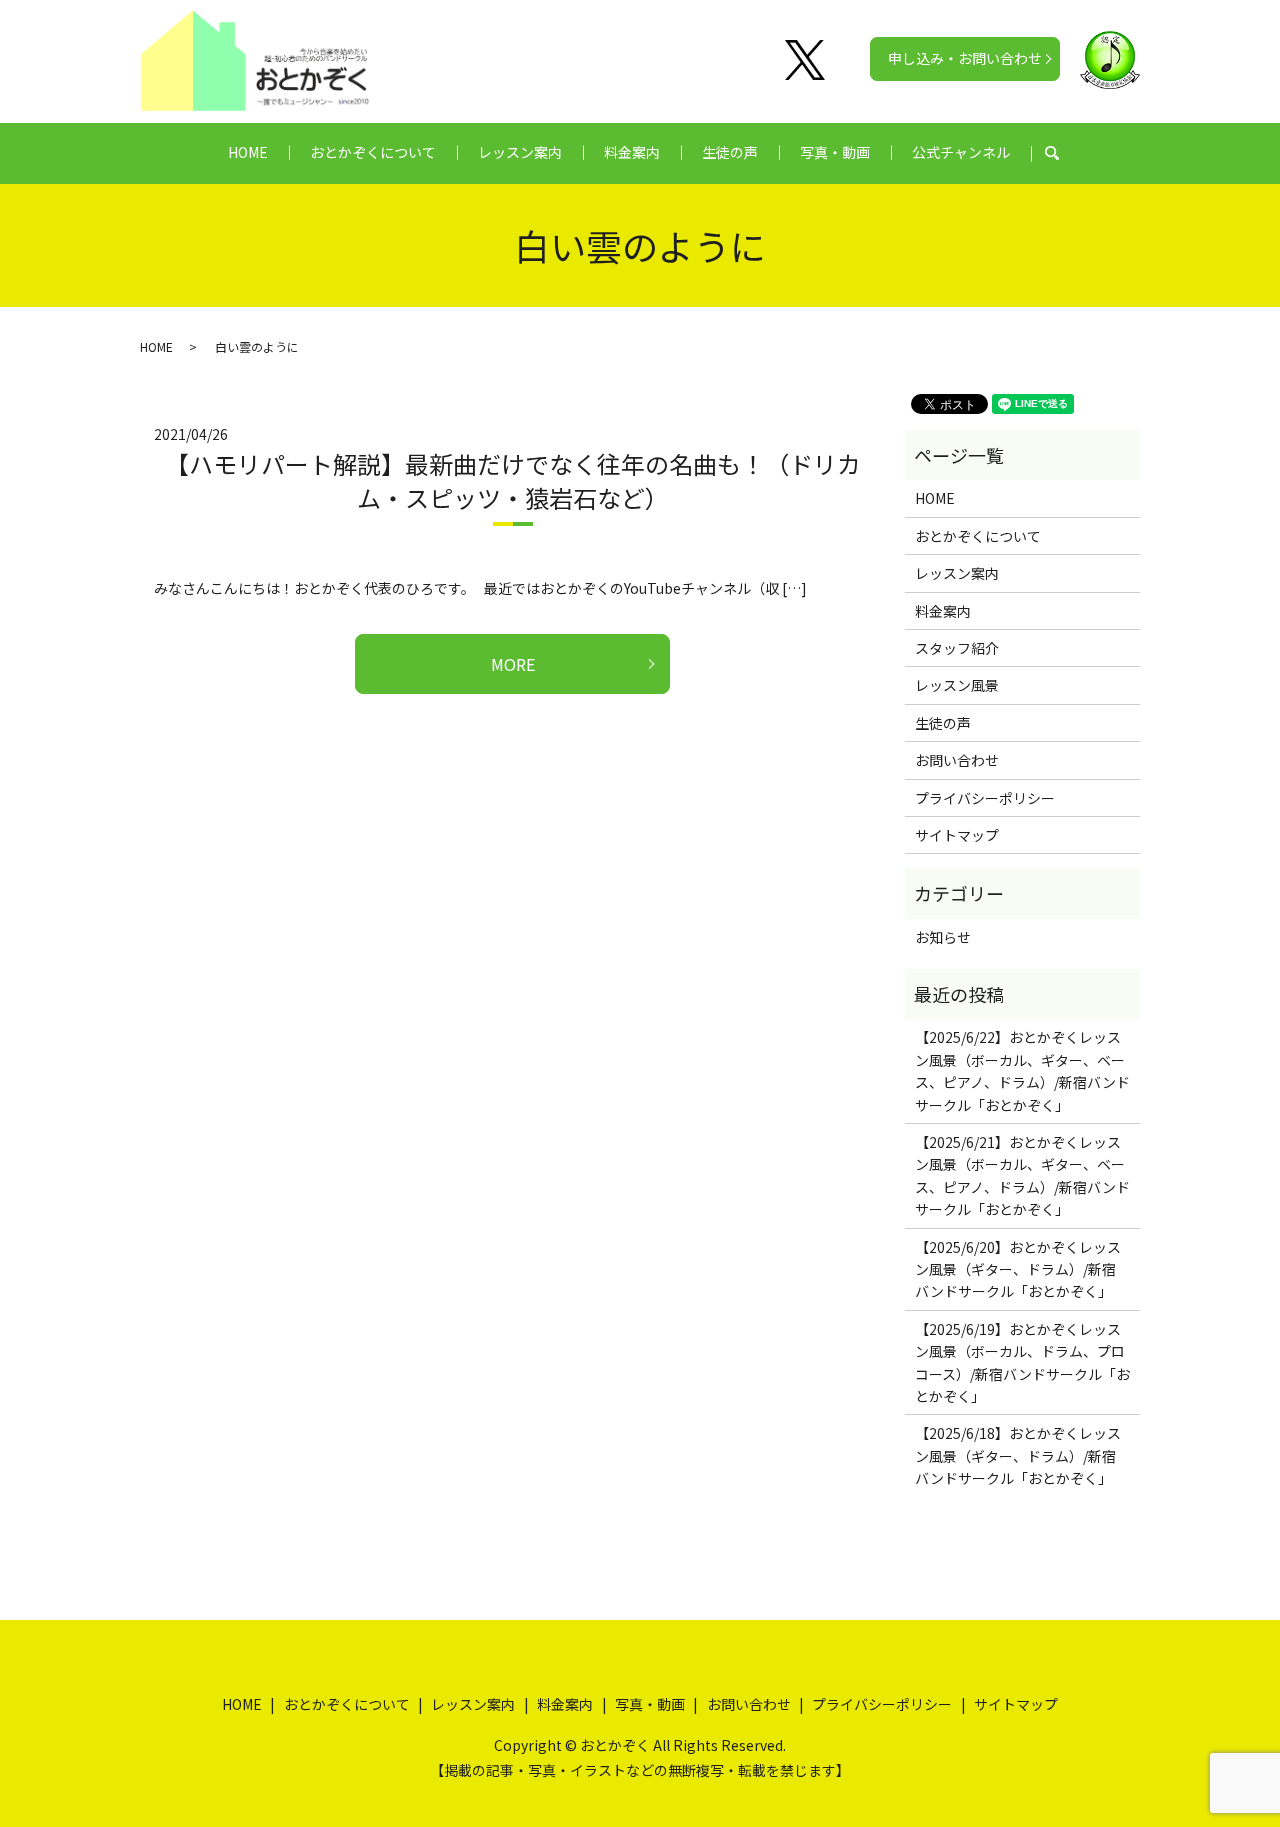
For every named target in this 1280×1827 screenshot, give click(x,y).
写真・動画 (835, 152)
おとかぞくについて (373, 152)
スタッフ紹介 (957, 648)
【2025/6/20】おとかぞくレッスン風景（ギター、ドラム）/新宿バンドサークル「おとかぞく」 (1018, 1269)
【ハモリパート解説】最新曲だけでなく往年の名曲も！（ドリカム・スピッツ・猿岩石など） (513, 480)
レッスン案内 (520, 152)
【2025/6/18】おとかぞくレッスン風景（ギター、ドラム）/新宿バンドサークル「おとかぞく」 (1018, 1455)
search (1062, 153)
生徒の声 (730, 152)
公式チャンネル (961, 152)
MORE (513, 664)
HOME (248, 152)
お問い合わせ (957, 760)
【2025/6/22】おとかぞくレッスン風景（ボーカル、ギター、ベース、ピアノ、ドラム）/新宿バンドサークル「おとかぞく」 (1022, 1070)
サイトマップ (957, 835)
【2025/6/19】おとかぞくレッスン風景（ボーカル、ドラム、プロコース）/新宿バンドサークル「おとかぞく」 (1022, 1362)
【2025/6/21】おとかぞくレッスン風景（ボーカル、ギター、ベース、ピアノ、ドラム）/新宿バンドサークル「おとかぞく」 (1022, 1175)
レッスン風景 (957, 685)
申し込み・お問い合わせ (965, 58)
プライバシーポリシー (985, 798)
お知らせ (943, 937)
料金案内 (632, 152)
